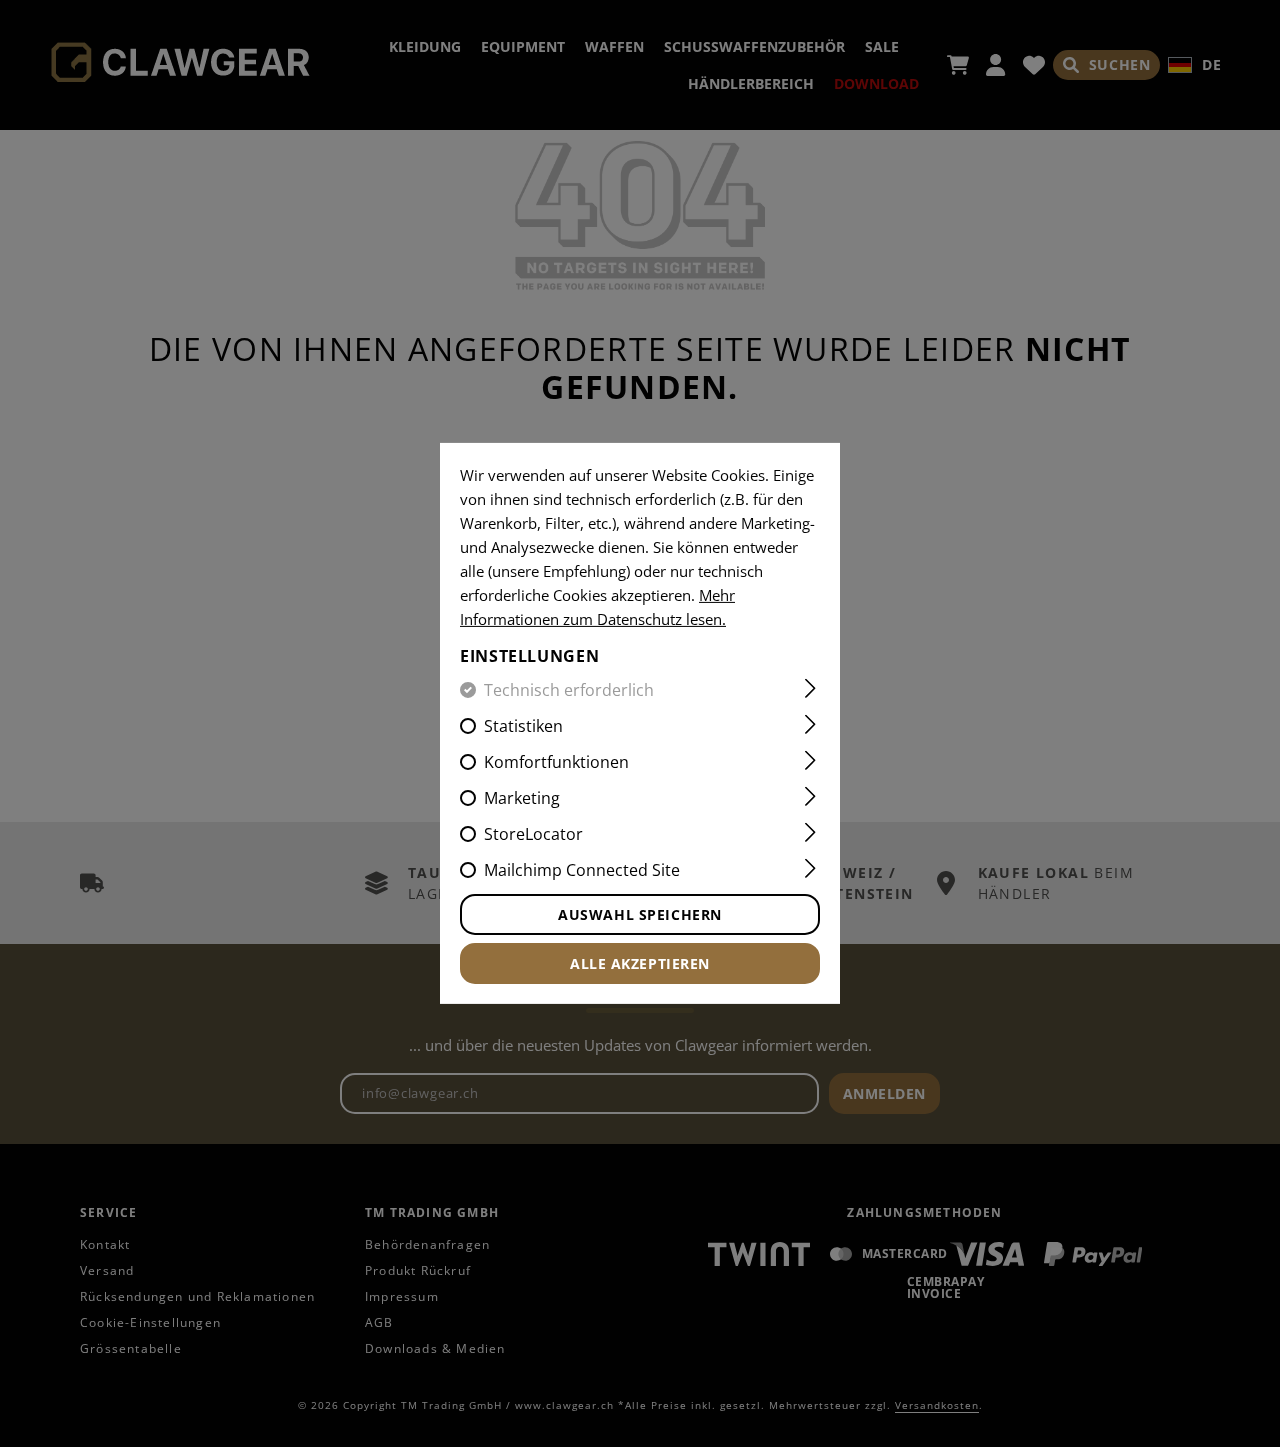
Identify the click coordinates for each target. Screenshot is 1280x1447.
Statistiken (523, 726)
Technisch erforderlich (569, 690)
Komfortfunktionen (556, 762)
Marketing (522, 798)
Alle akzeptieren (640, 963)
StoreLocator (533, 834)
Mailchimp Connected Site (582, 870)
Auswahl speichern (640, 914)
